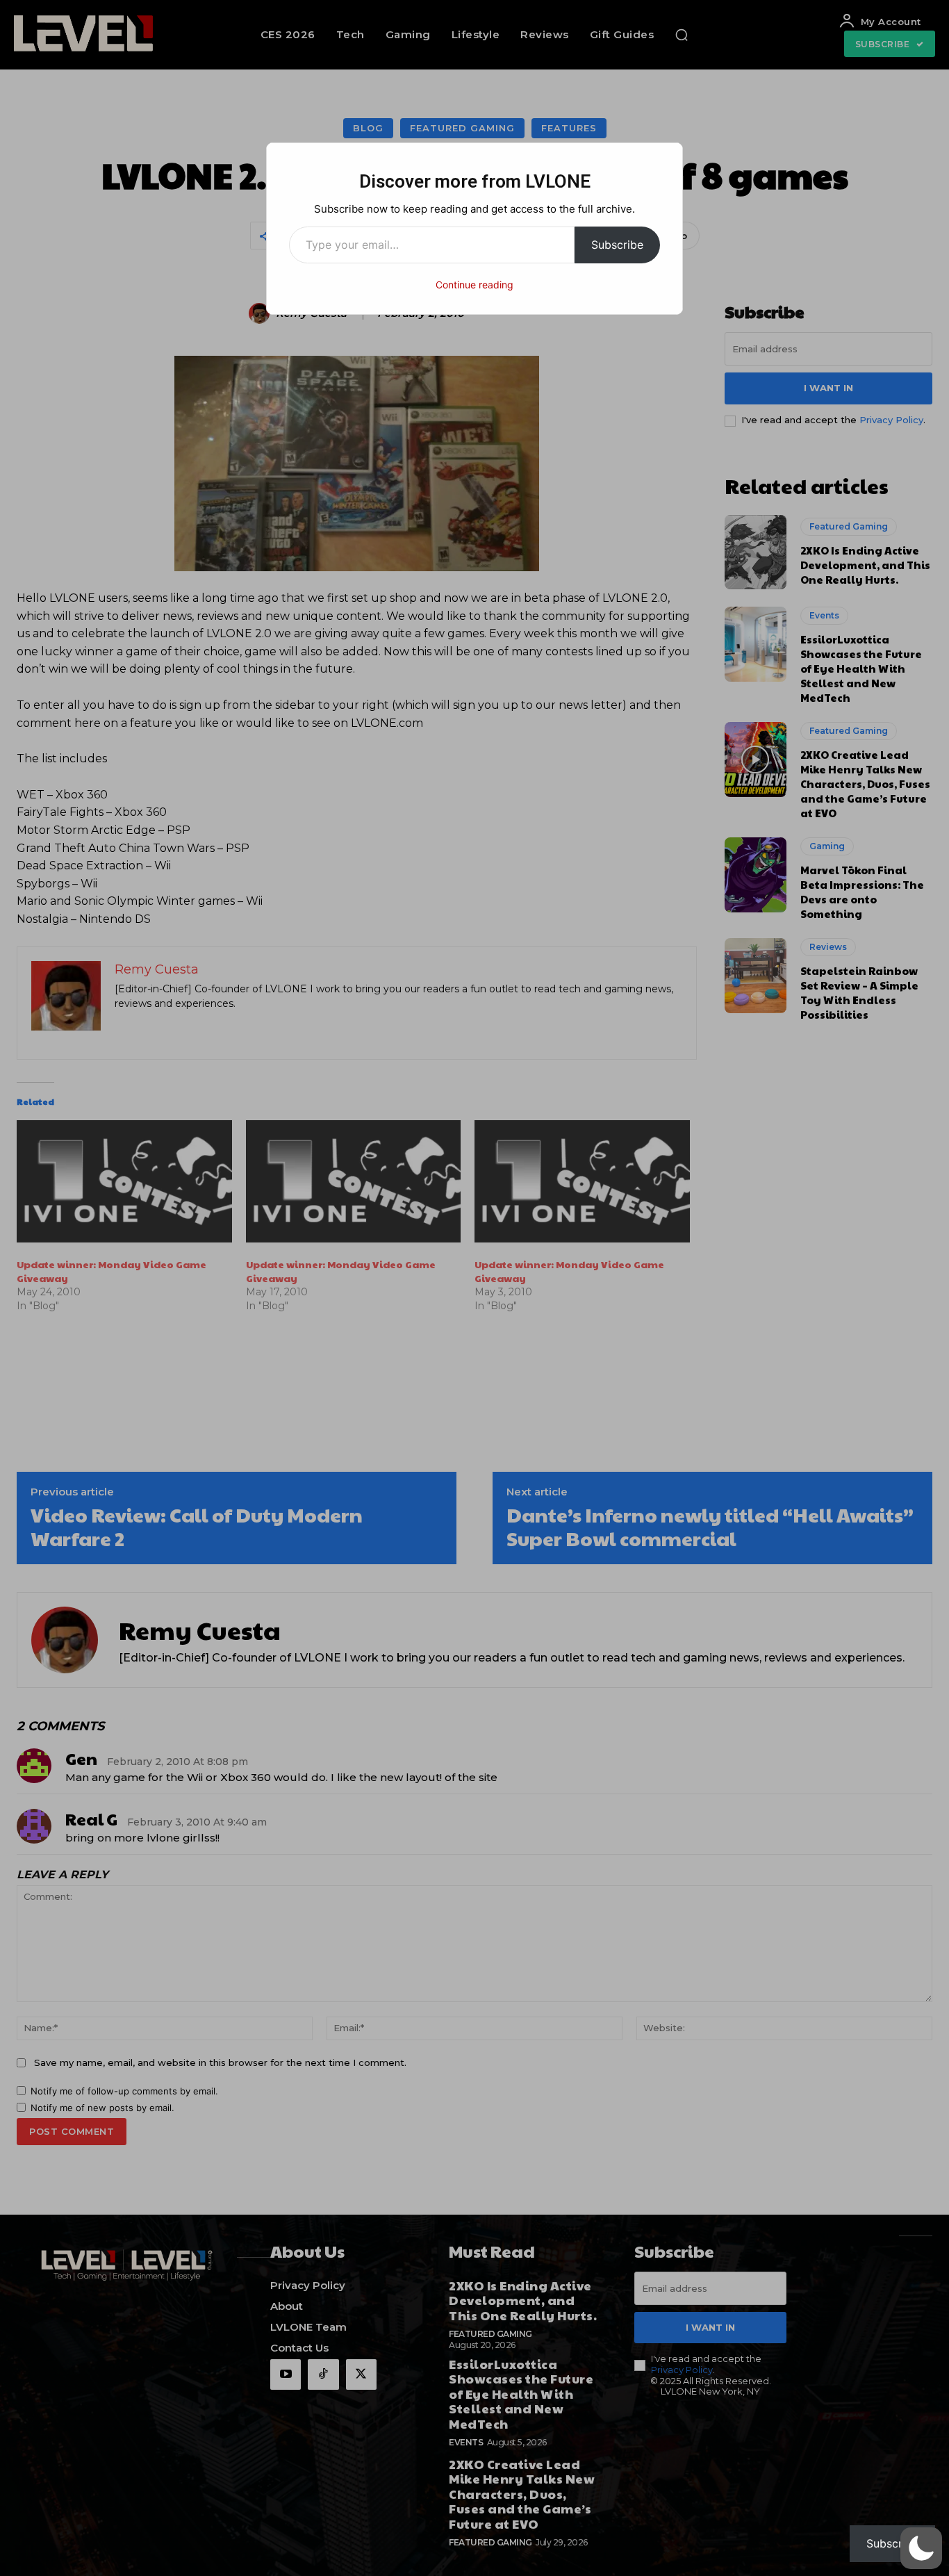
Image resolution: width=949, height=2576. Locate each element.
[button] (921, 2548)
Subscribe (617, 245)
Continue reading (474, 285)
